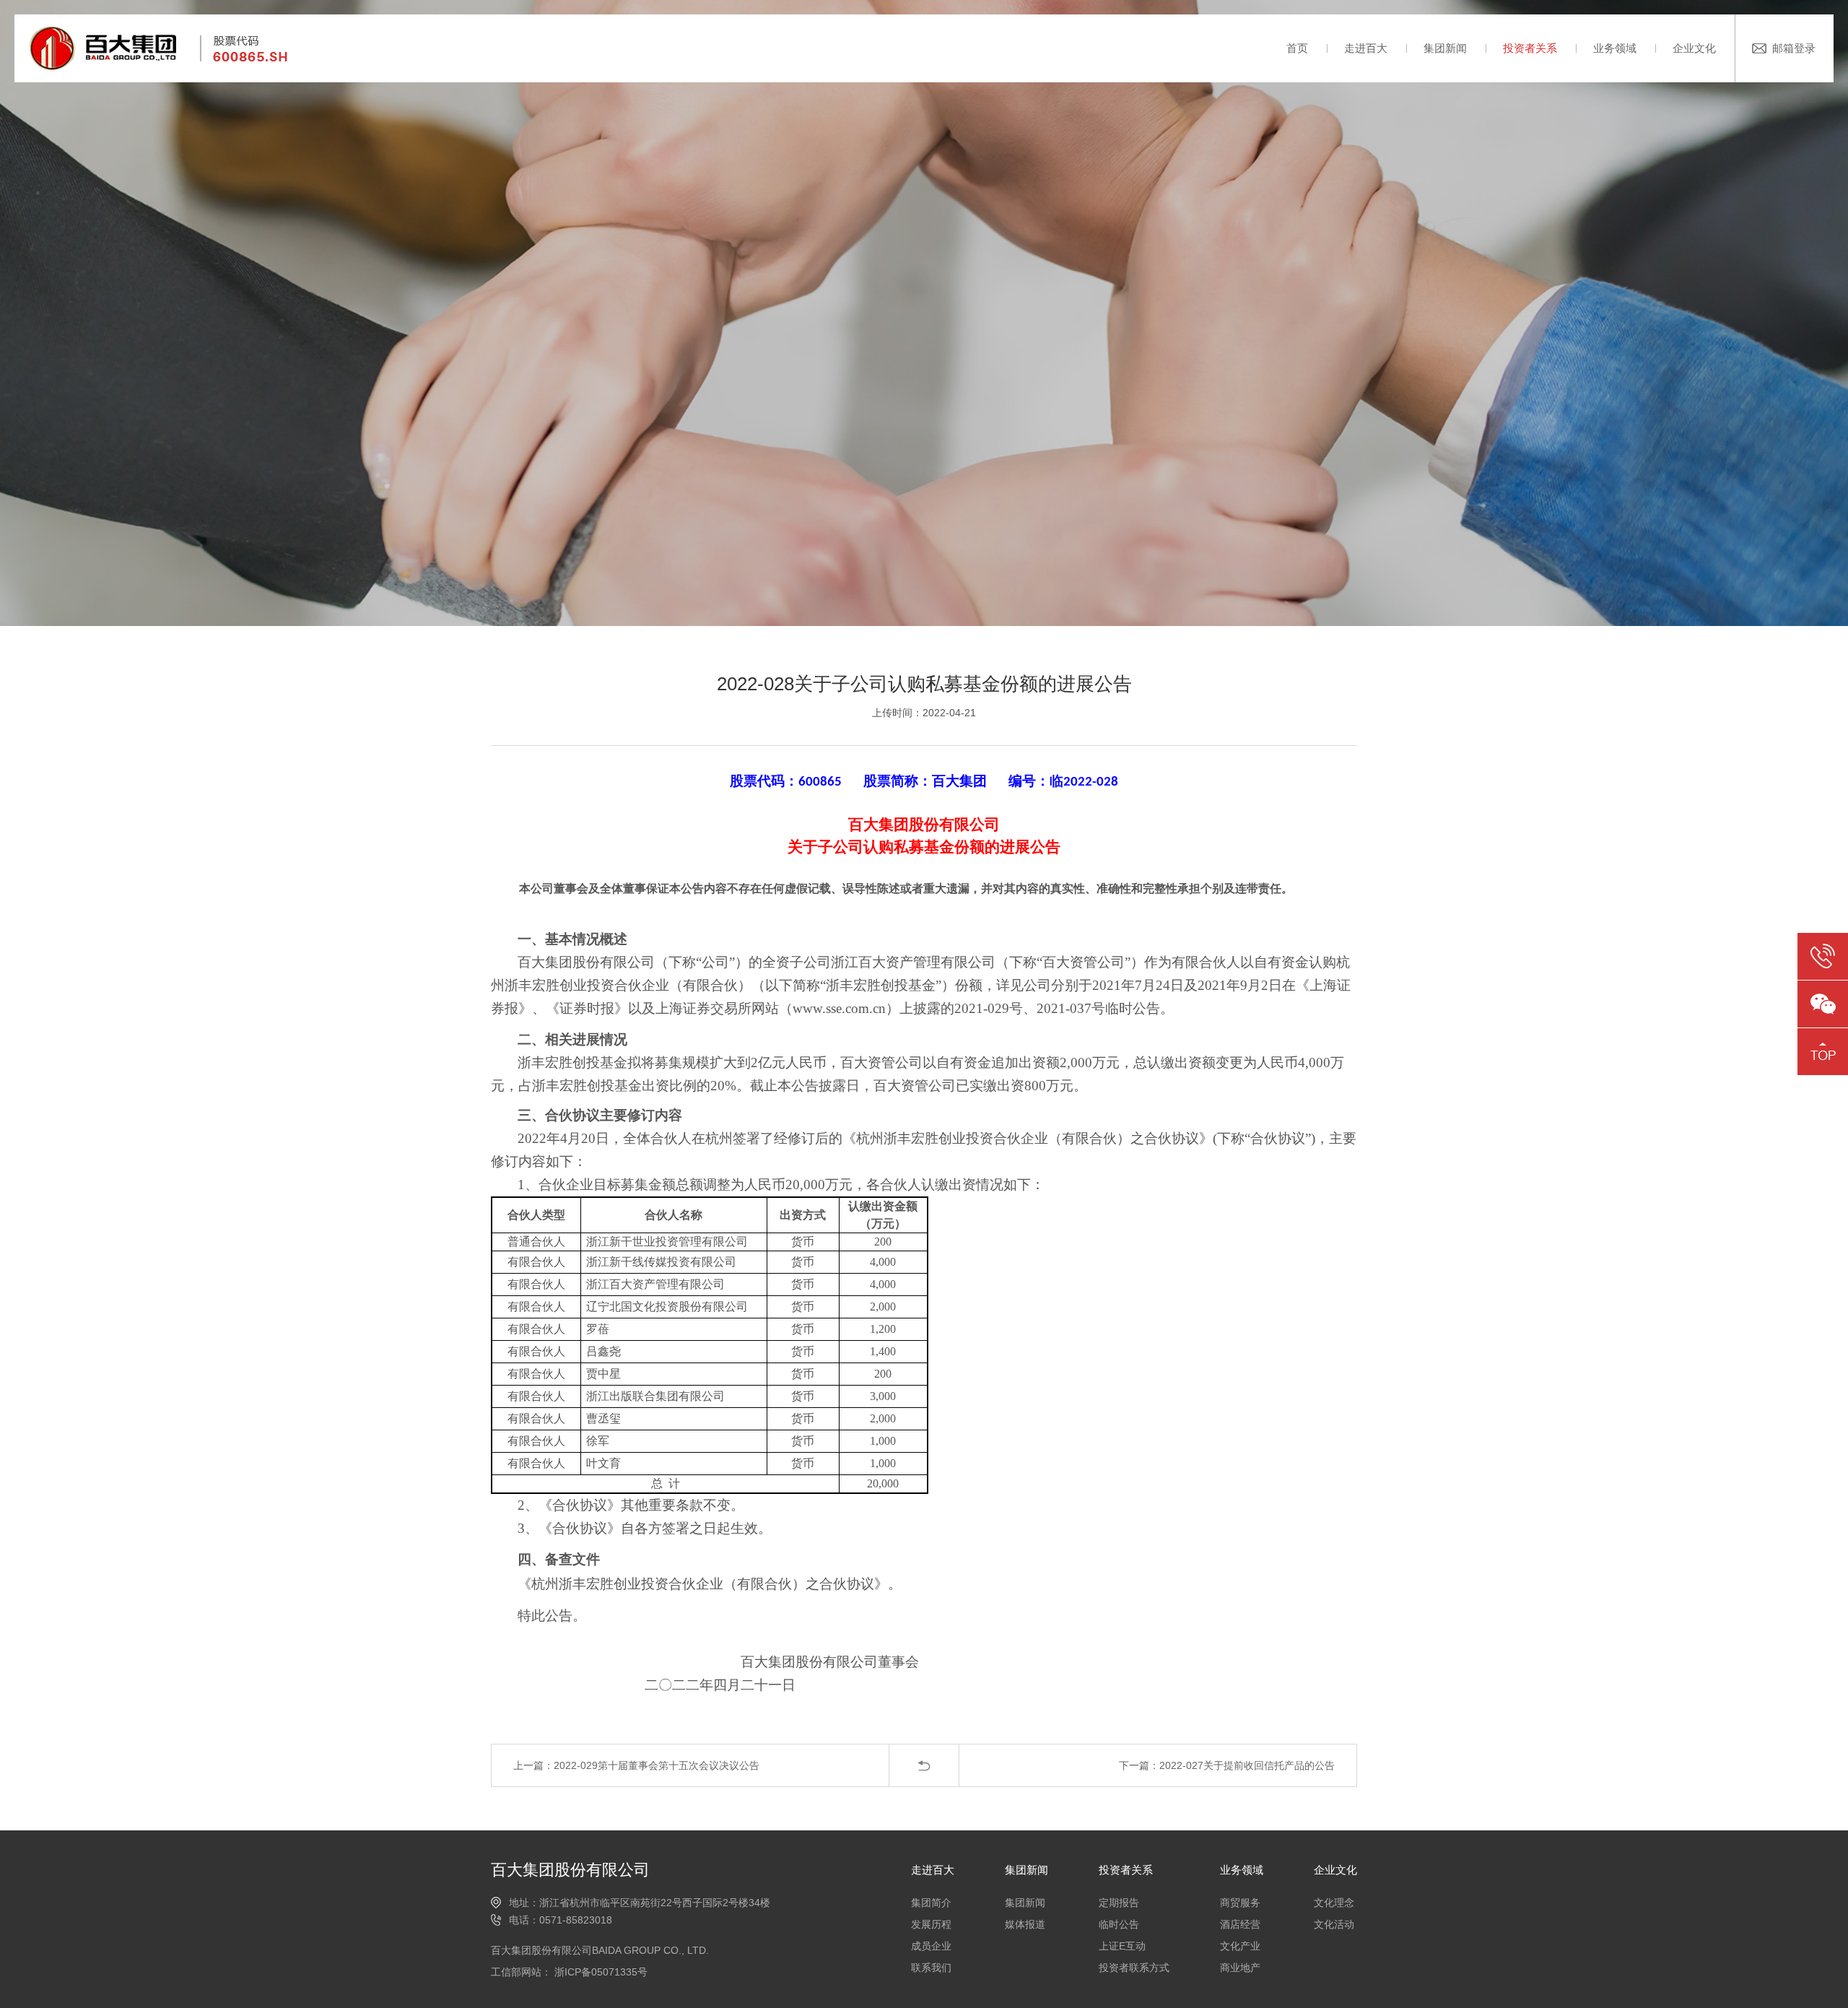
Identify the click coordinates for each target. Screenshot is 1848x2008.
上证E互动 (1122, 1946)
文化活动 (1334, 1924)
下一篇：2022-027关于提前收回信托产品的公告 (1227, 1765)
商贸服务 (1240, 1903)
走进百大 (1366, 48)
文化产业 (1240, 1946)
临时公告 (1119, 1924)
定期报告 (1119, 1903)
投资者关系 (1530, 48)
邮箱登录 (1794, 48)
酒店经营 (1240, 1924)
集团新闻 (1445, 48)
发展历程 (931, 1924)
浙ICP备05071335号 (600, 1972)
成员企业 (931, 1946)
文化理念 (1334, 1903)
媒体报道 (1025, 1924)
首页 (1297, 48)
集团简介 (931, 1903)
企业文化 (1694, 48)
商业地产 (1240, 1968)
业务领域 (1615, 48)
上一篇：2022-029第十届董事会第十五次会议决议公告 (636, 1765)
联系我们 (931, 1968)
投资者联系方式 (1134, 1968)
